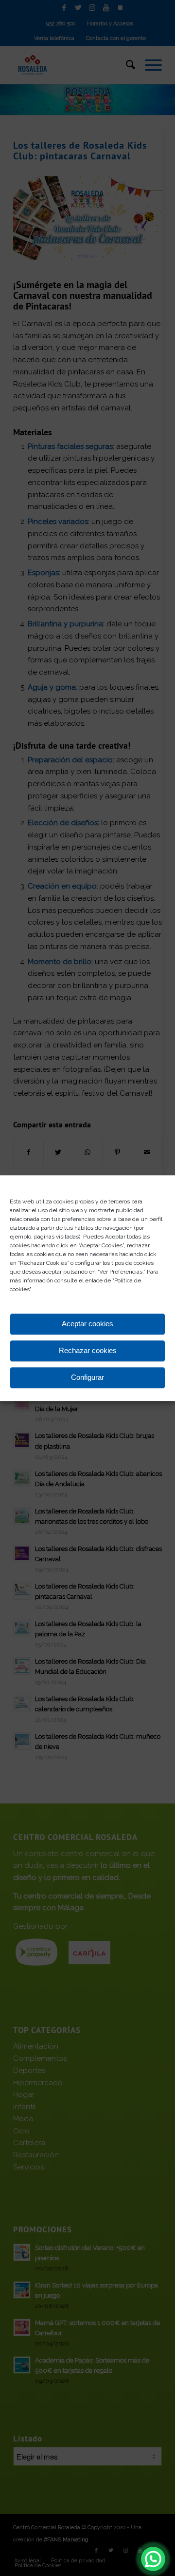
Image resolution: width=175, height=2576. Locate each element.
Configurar (87, 1378)
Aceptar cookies (87, 1324)
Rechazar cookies (88, 1351)
